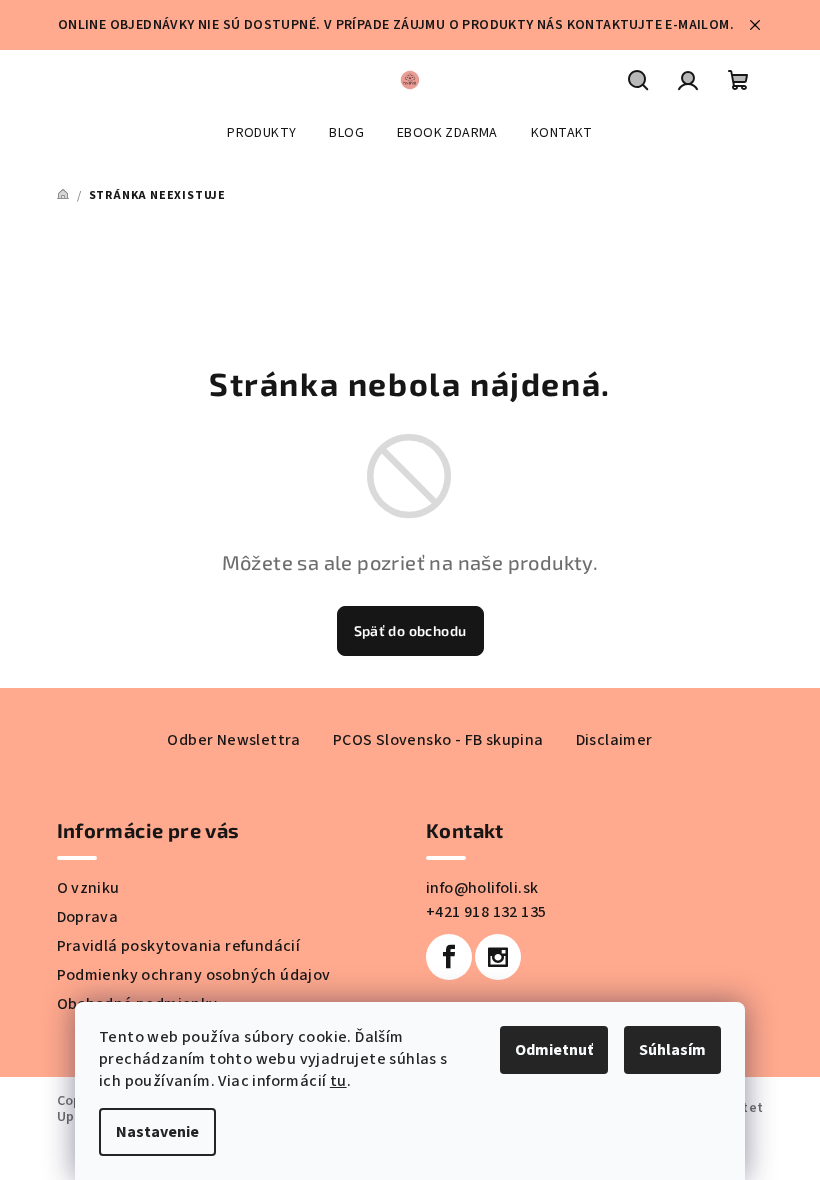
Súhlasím (672, 1050)
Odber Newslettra (233, 740)
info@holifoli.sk (482, 888)
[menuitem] (261, 133)
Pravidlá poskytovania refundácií (179, 946)
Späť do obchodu (410, 630)
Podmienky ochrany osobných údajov (194, 975)
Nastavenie (157, 1132)
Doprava (88, 917)
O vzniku (88, 888)
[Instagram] (498, 957)
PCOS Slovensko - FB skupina (438, 740)
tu (338, 1081)
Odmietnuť (554, 1050)
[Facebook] (449, 957)
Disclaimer (614, 740)
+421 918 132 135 (486, 912)
